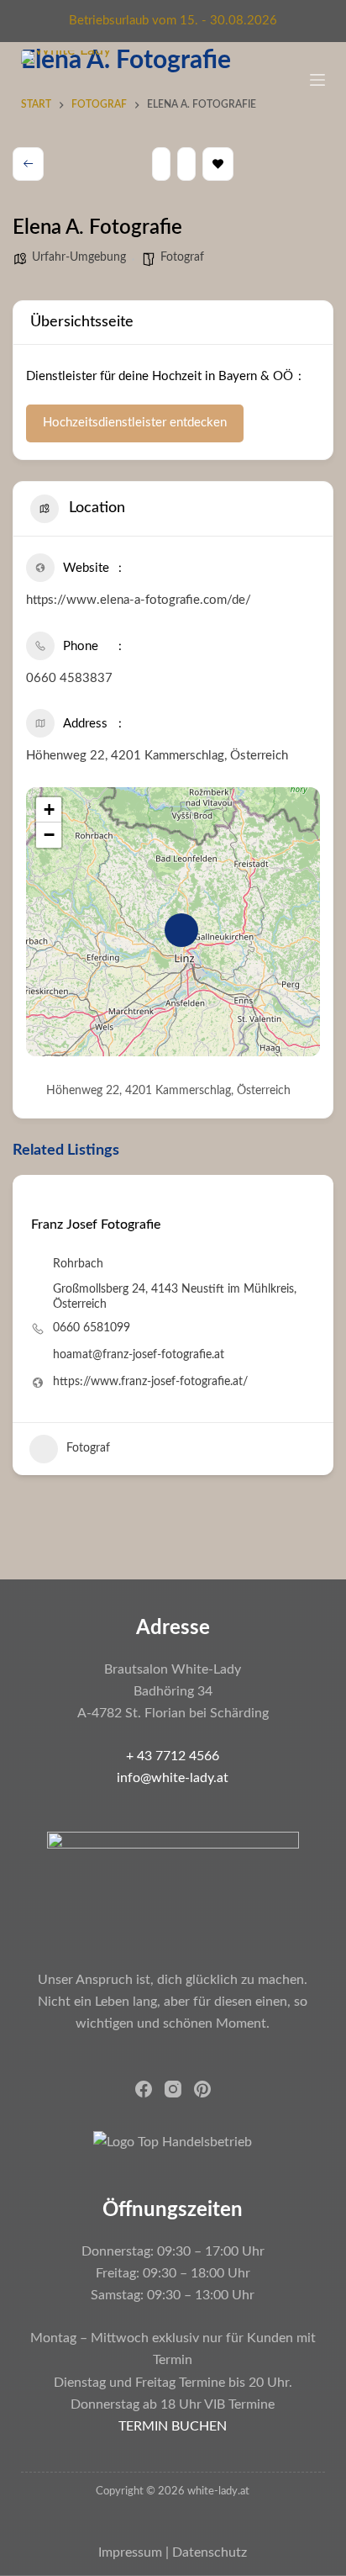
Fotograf (182, 257)
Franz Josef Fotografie (96, 1225)
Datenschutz (210, 2552)
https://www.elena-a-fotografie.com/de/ (139, 600)
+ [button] (49, 809)
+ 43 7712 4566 (173, 1756)
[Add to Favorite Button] (37, 1198)
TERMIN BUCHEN (173, 2426)
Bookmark (218, 164)
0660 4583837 (69, 678)
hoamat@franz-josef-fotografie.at (139, 1355)
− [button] (49, 835)
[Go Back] (28, 164)
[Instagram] (173, 2089)
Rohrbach (78, 1264)
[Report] (186, 164)
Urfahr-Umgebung (79, 257)
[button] (25, 1331)
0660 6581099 (92, 1328)
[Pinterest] (202, 2089)
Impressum (130, 2552)
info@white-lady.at (173, 1778)
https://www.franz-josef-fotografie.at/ (150, 1382)
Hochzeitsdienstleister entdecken (135, 423)
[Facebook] (144, 2089)
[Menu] (317, 80)
